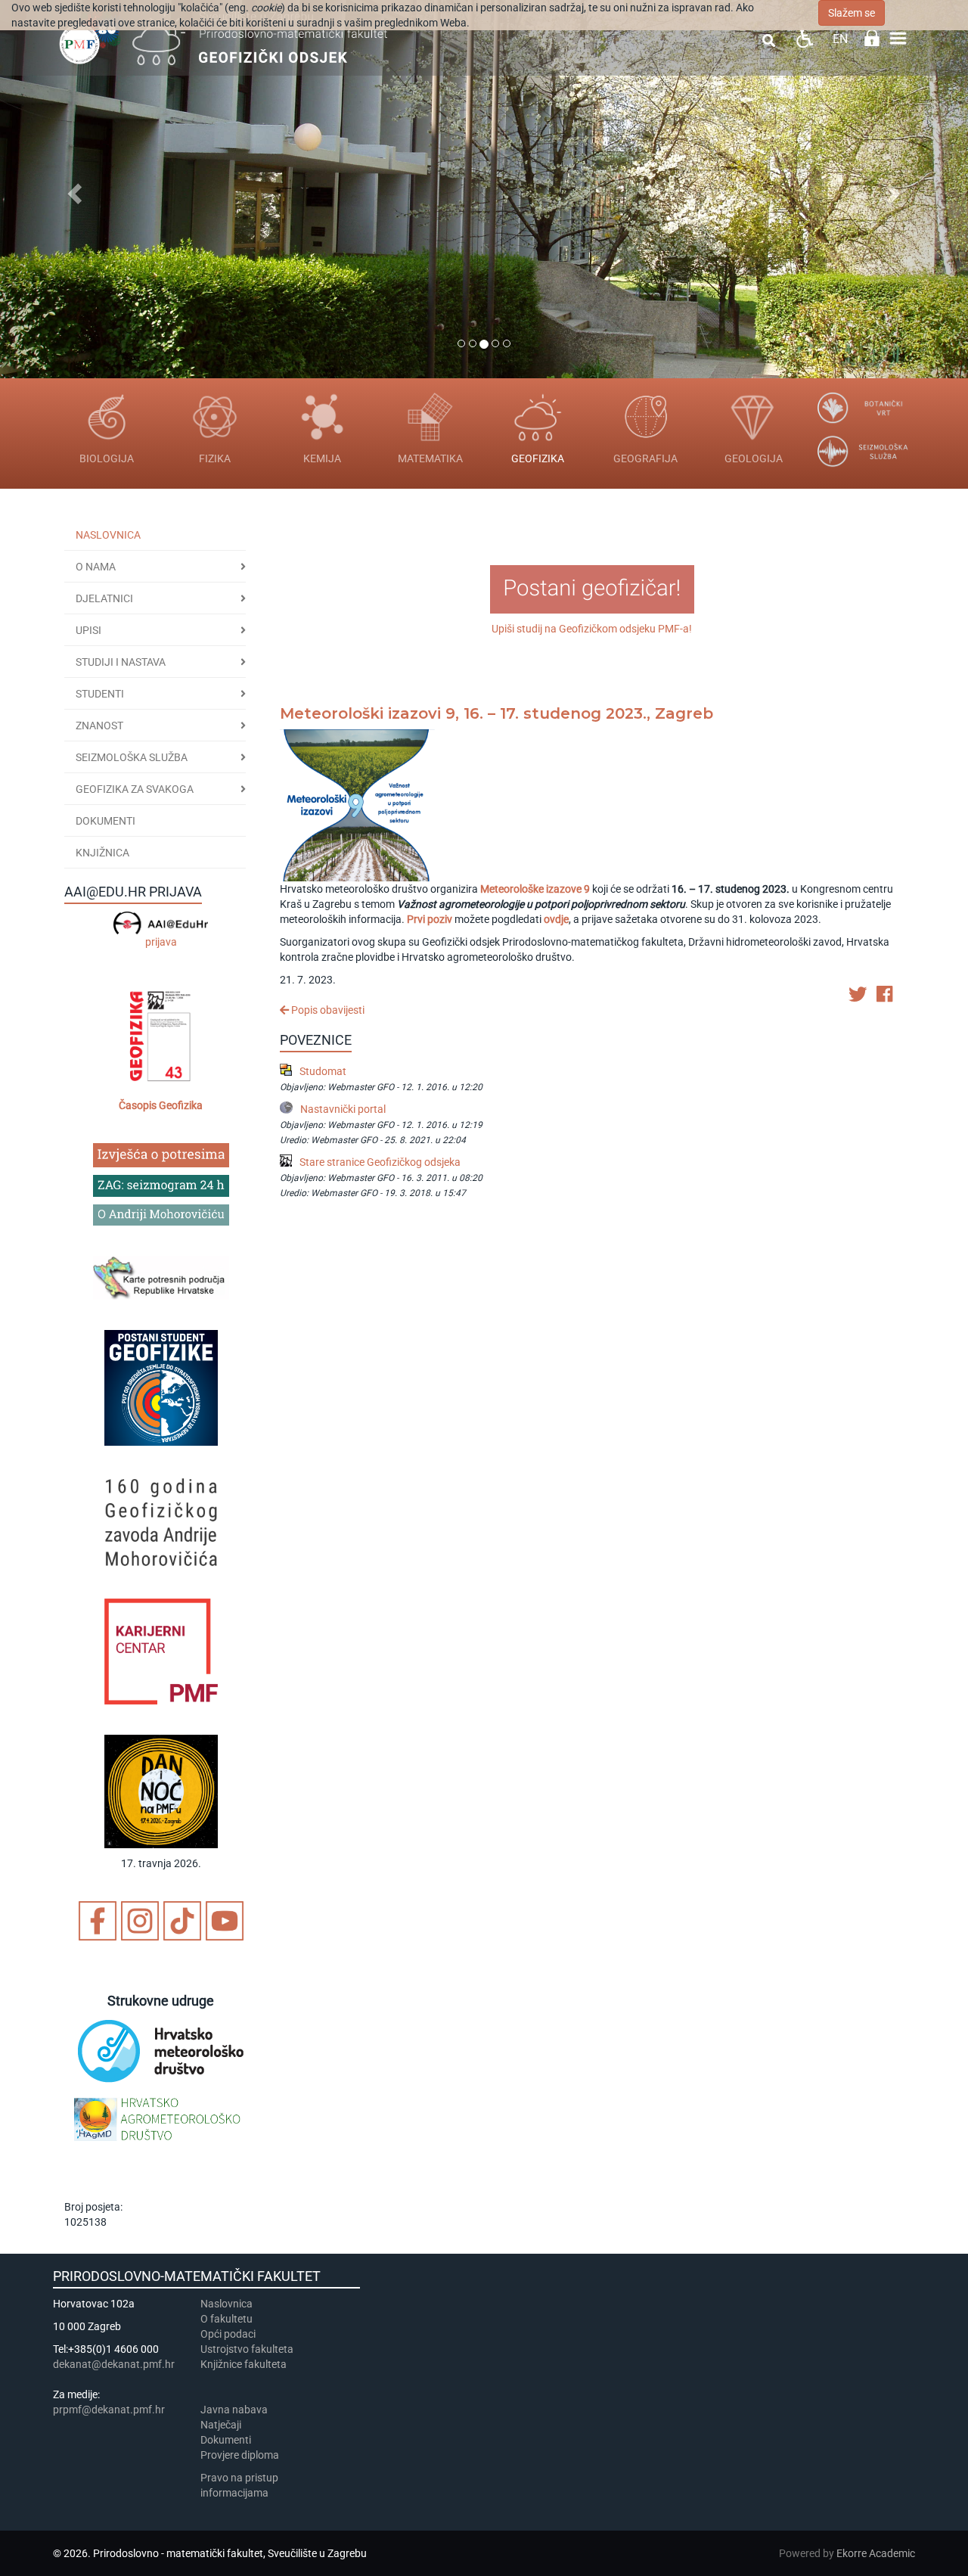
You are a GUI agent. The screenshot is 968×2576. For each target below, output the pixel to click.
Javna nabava (234, 2410)
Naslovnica (108, 535)
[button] (73, 189)
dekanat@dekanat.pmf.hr (114, 2364)
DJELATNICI (104, 598)
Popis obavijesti (327, 1010)
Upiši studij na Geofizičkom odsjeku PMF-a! (592, 629)
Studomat (323, 1071)
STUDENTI (100, 694)
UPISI (88, 630)
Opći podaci (228, 2334)
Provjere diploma (240, 2455)
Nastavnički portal (343, 1109)
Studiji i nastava (121, 662)
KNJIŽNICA (102, 853)
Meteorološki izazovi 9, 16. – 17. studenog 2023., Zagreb (496, 713)
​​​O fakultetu (226, 2319)
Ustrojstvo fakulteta (247, 2349)
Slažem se (852, 13)
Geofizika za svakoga (135, 789)
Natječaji (221, 2425)
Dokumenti (105, 821)
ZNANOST (99, 726)
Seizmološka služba (132, 757)
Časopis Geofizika (161, 1105)
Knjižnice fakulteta (244, 2364)
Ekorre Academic (876, 2553)
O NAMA (96, 567)
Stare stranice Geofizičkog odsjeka (380, 1162)
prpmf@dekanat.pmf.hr (109, 2410)
